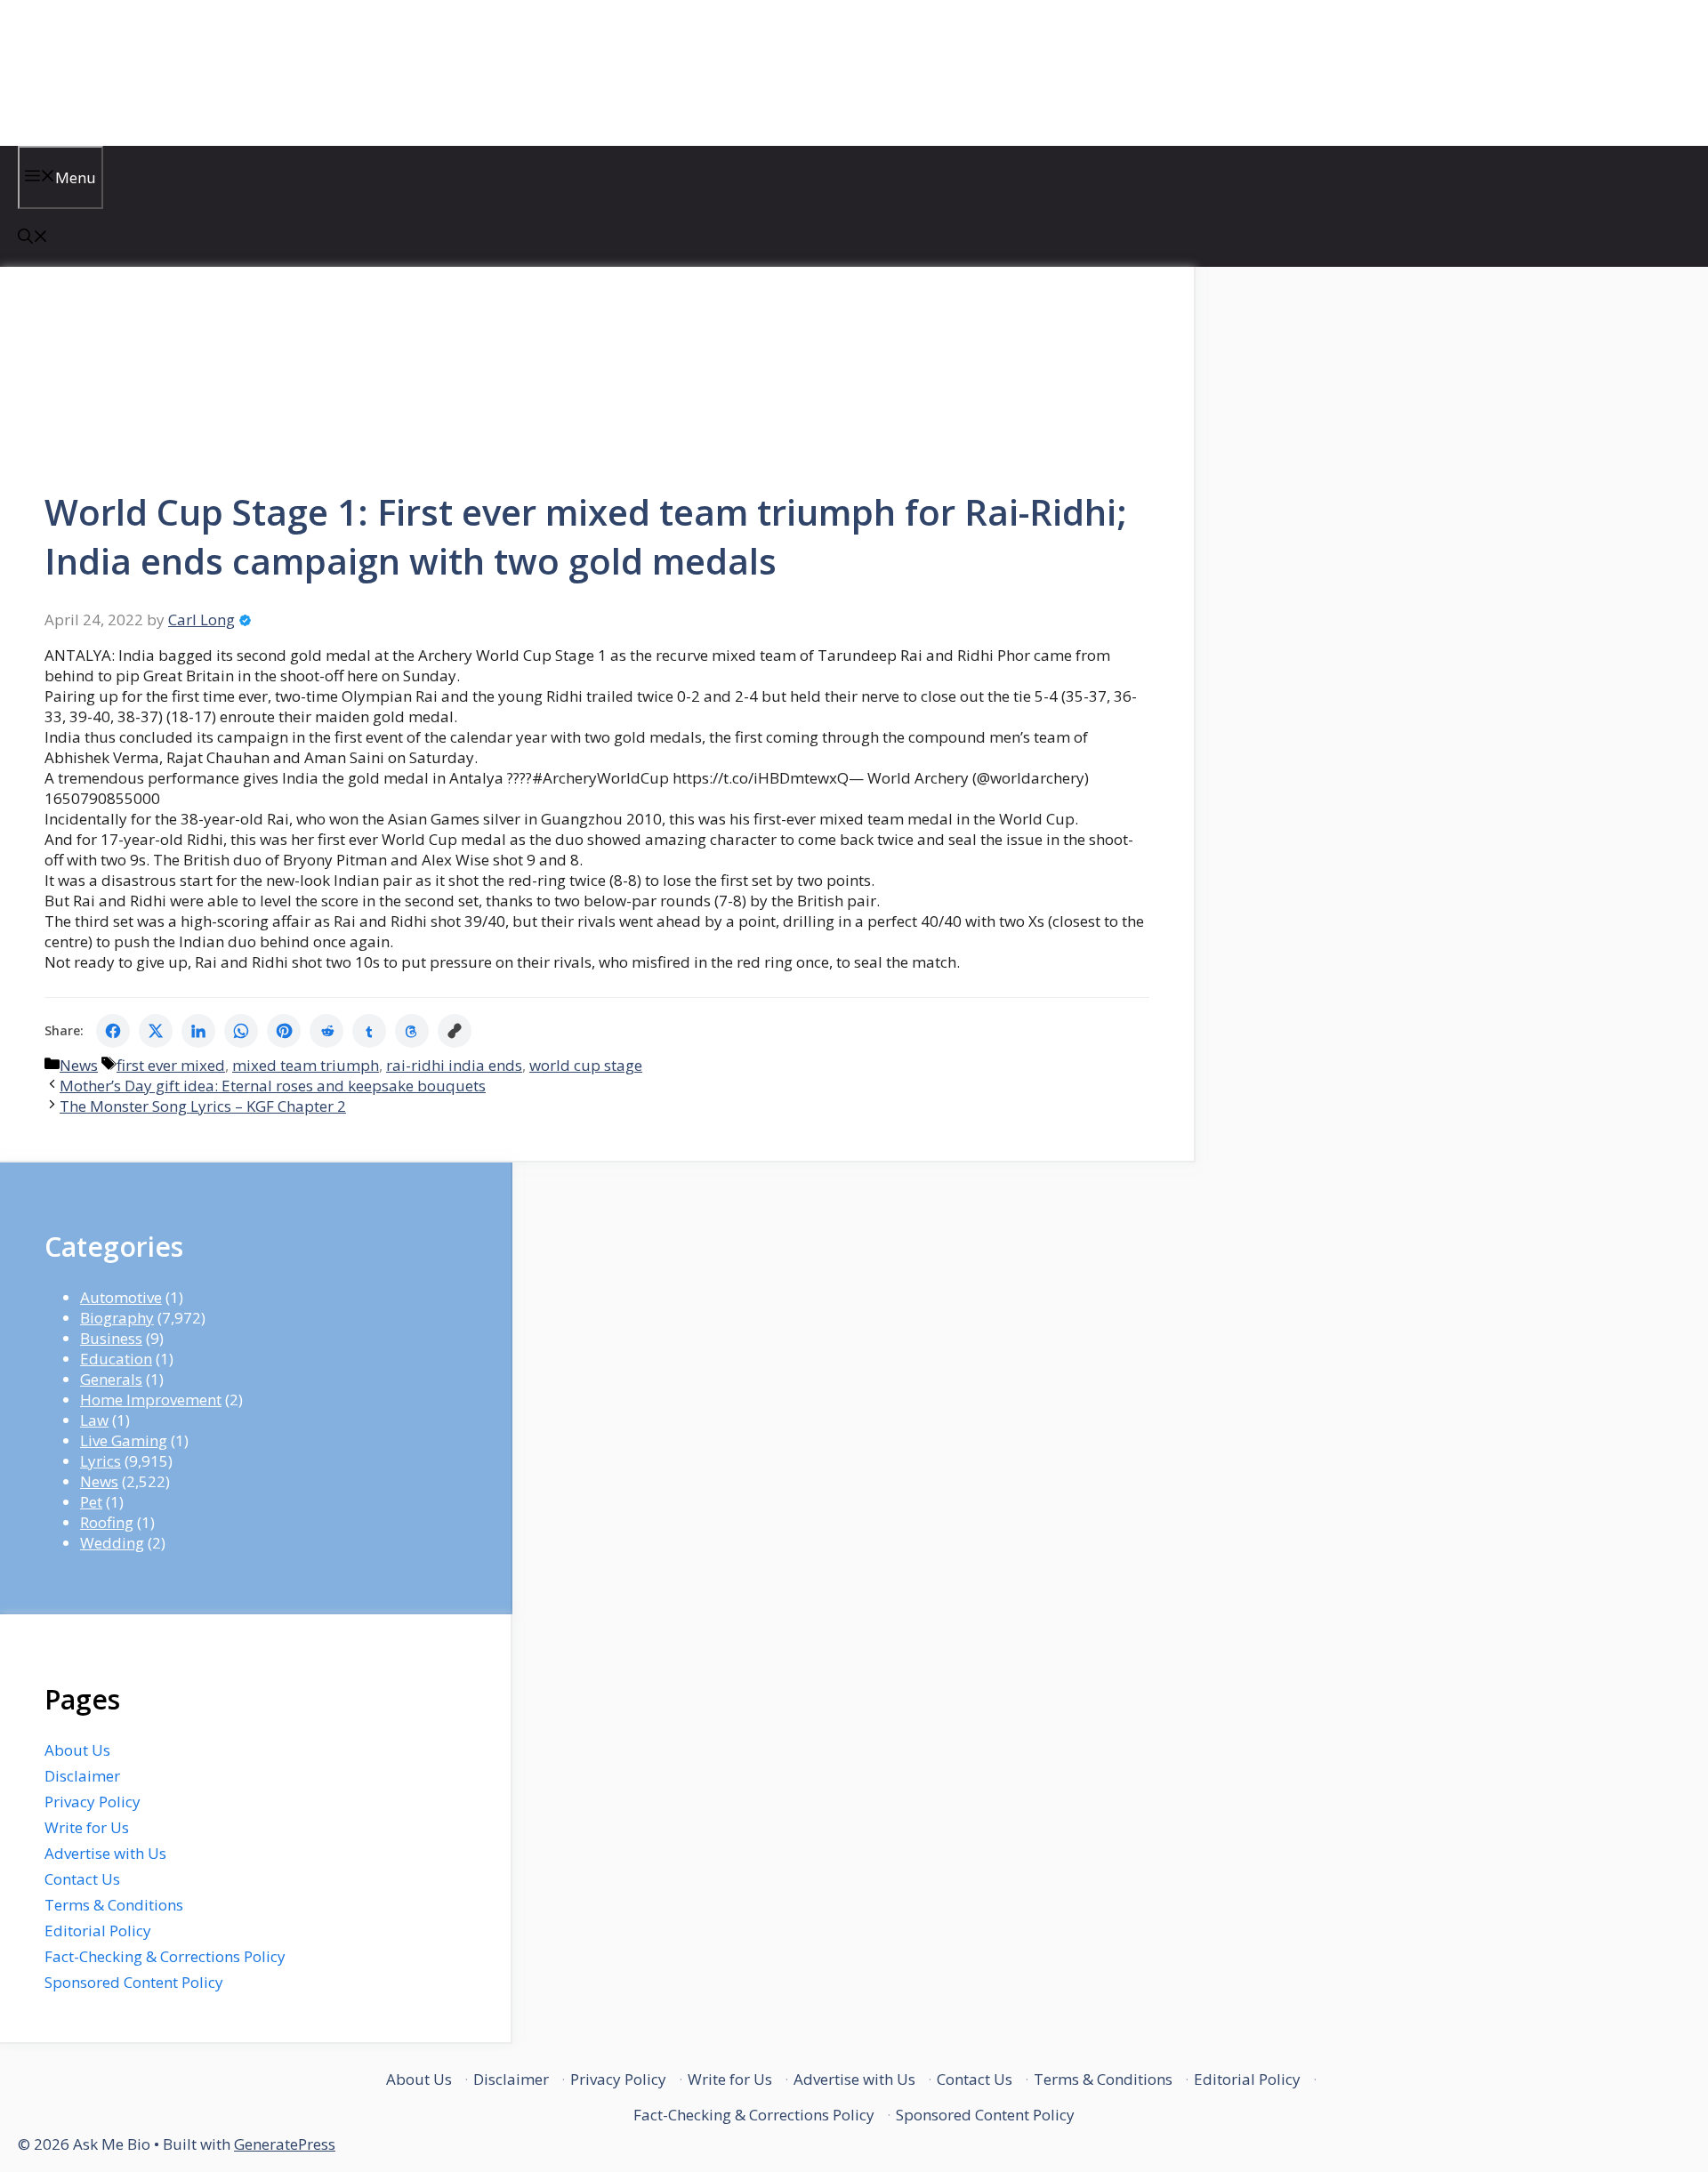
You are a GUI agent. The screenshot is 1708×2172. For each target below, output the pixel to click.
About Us (77, 1750)
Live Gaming (124, 1440)
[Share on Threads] (412, 1031)
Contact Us (82, 1879)
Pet (91, 1502)
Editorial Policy (98, 1931)
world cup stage (586, 1065)
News (79, 1065)
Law (94, 1420)
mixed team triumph (306, 1065)
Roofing (107, 1522)
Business (111, 1338)
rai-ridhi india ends (454, 1065)
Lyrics (101, 1461)
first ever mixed (171, 1065)
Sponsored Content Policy (134, 1982)
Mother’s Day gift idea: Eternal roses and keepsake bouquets (273, 1086)
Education (116, 1359)
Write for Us (87, 1827)
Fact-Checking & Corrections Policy (165, 1956)
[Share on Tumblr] (369, 1031)
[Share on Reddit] (326, 1031)
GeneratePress (285, 2144)
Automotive (121, 1297)
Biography (117, 1318)
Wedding (112, 1543)
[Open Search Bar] (33, 238)
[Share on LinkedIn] (198, 1031)
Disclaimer (82, 1776)
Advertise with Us (105, 1853)
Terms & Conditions (114, 1905)
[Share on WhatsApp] (241, 1031)
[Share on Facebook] (113, 1031)
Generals (111, 1379)
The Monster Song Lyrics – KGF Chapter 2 (203, 1106)
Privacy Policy (93, 1802)
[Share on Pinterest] (284, 1031)
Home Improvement (151, 1400)
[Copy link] (455, 1031)
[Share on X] (156, 1031)
